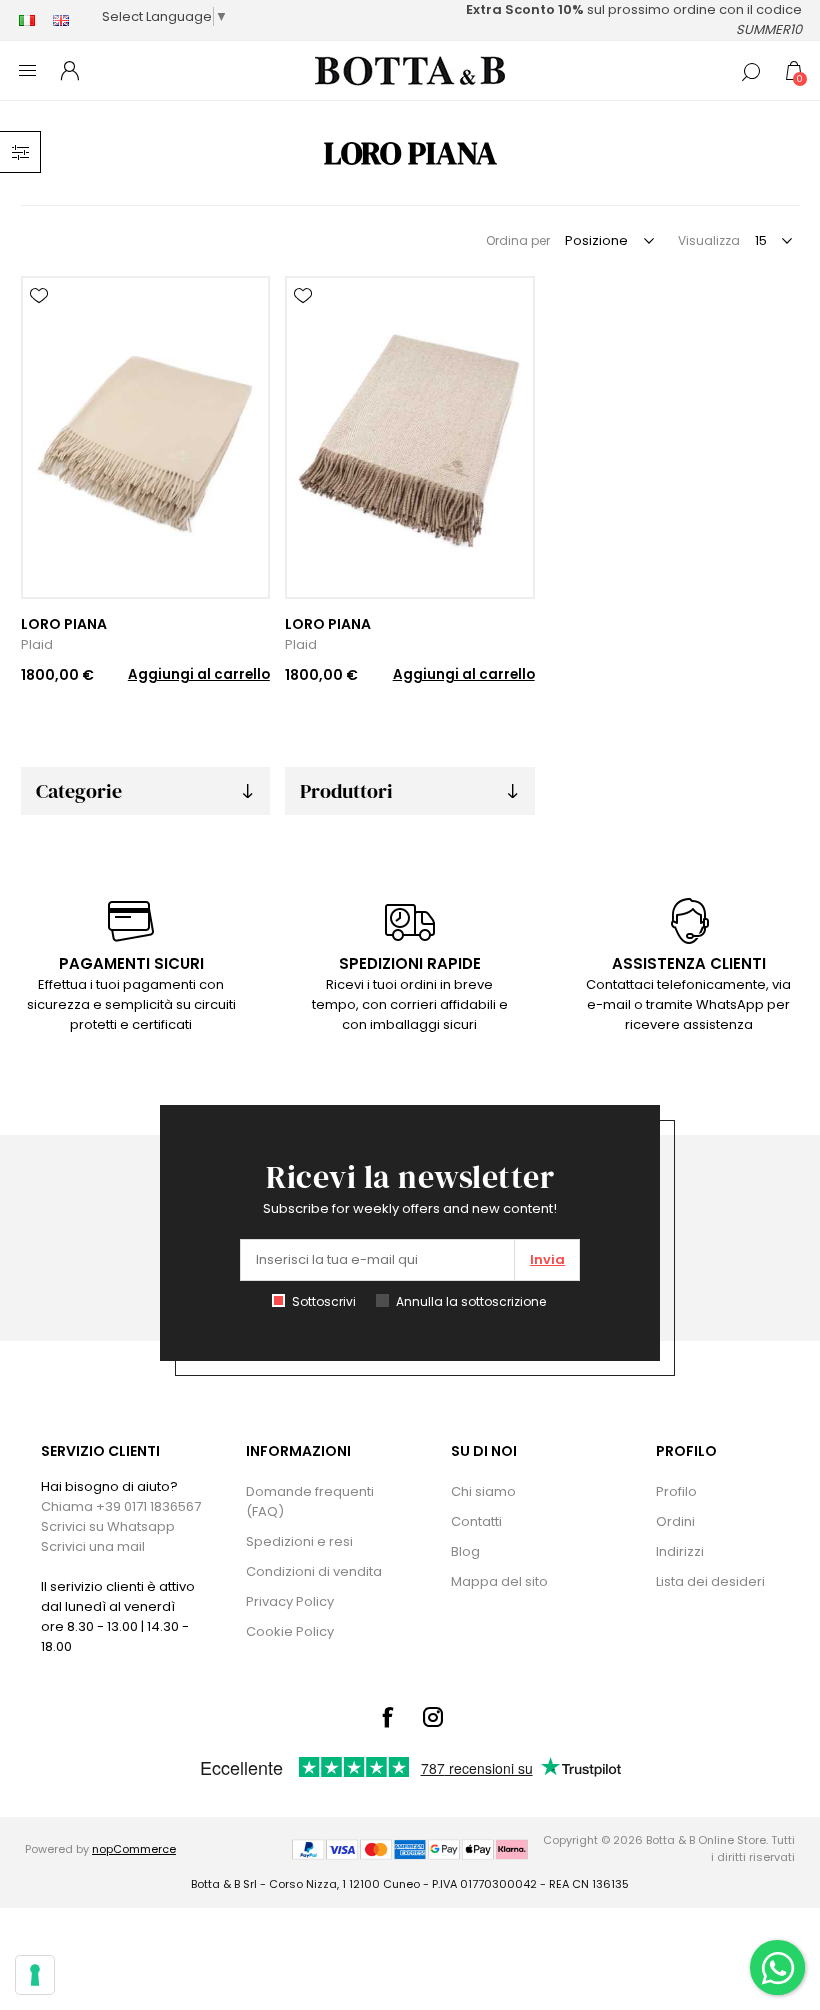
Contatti (476, 1521)
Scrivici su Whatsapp (108, 1526)
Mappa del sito (499, 1581)
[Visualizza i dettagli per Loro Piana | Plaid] (145, 437)
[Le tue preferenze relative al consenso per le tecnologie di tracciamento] (35, 1975)
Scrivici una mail (93, 1546)
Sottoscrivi (324, 1301)
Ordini (675, 1521)
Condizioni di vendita (314, 1571)
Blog (465, 1551)
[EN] (61, 20)
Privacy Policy (290, 1601)
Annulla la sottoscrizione (471, 1301)
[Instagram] (433, 1717)
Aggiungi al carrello (199, 674)
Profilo (676, 1491)
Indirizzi (680, 1551)
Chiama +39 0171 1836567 (121, 1506)
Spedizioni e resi (299, 1541)
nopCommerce (134, 1849)
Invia (547, 1259)
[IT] (27, 20)
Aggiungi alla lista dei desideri (39, 296)
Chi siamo (483, 1491)
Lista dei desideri (710, 1581)
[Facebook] (387, 1717)
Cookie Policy (290, 1631)
